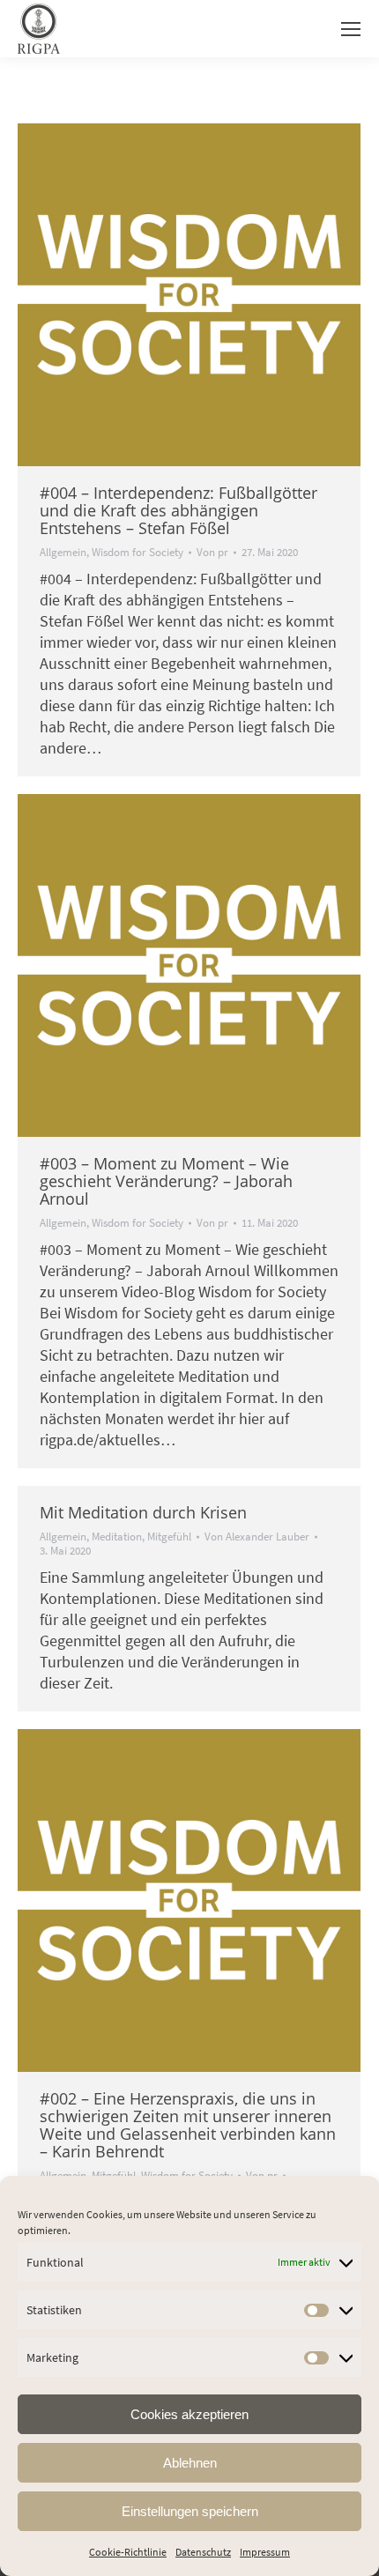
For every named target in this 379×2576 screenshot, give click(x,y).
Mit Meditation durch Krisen (143, 1512)
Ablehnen (190, 2463)
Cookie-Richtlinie (128, 2552)
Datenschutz (203, 2552)
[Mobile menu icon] (351, 29)
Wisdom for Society (137, 552)
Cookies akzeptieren (189, 2414)
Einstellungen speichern (190, 2511)
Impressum (265, 2552)
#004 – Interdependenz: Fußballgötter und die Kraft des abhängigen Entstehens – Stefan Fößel (178, 510)
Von (212, 553)
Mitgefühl (169, 1537)
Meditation (117, 1537)
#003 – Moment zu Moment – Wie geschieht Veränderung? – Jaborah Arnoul (166, 1181)
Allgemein (63, 552)
